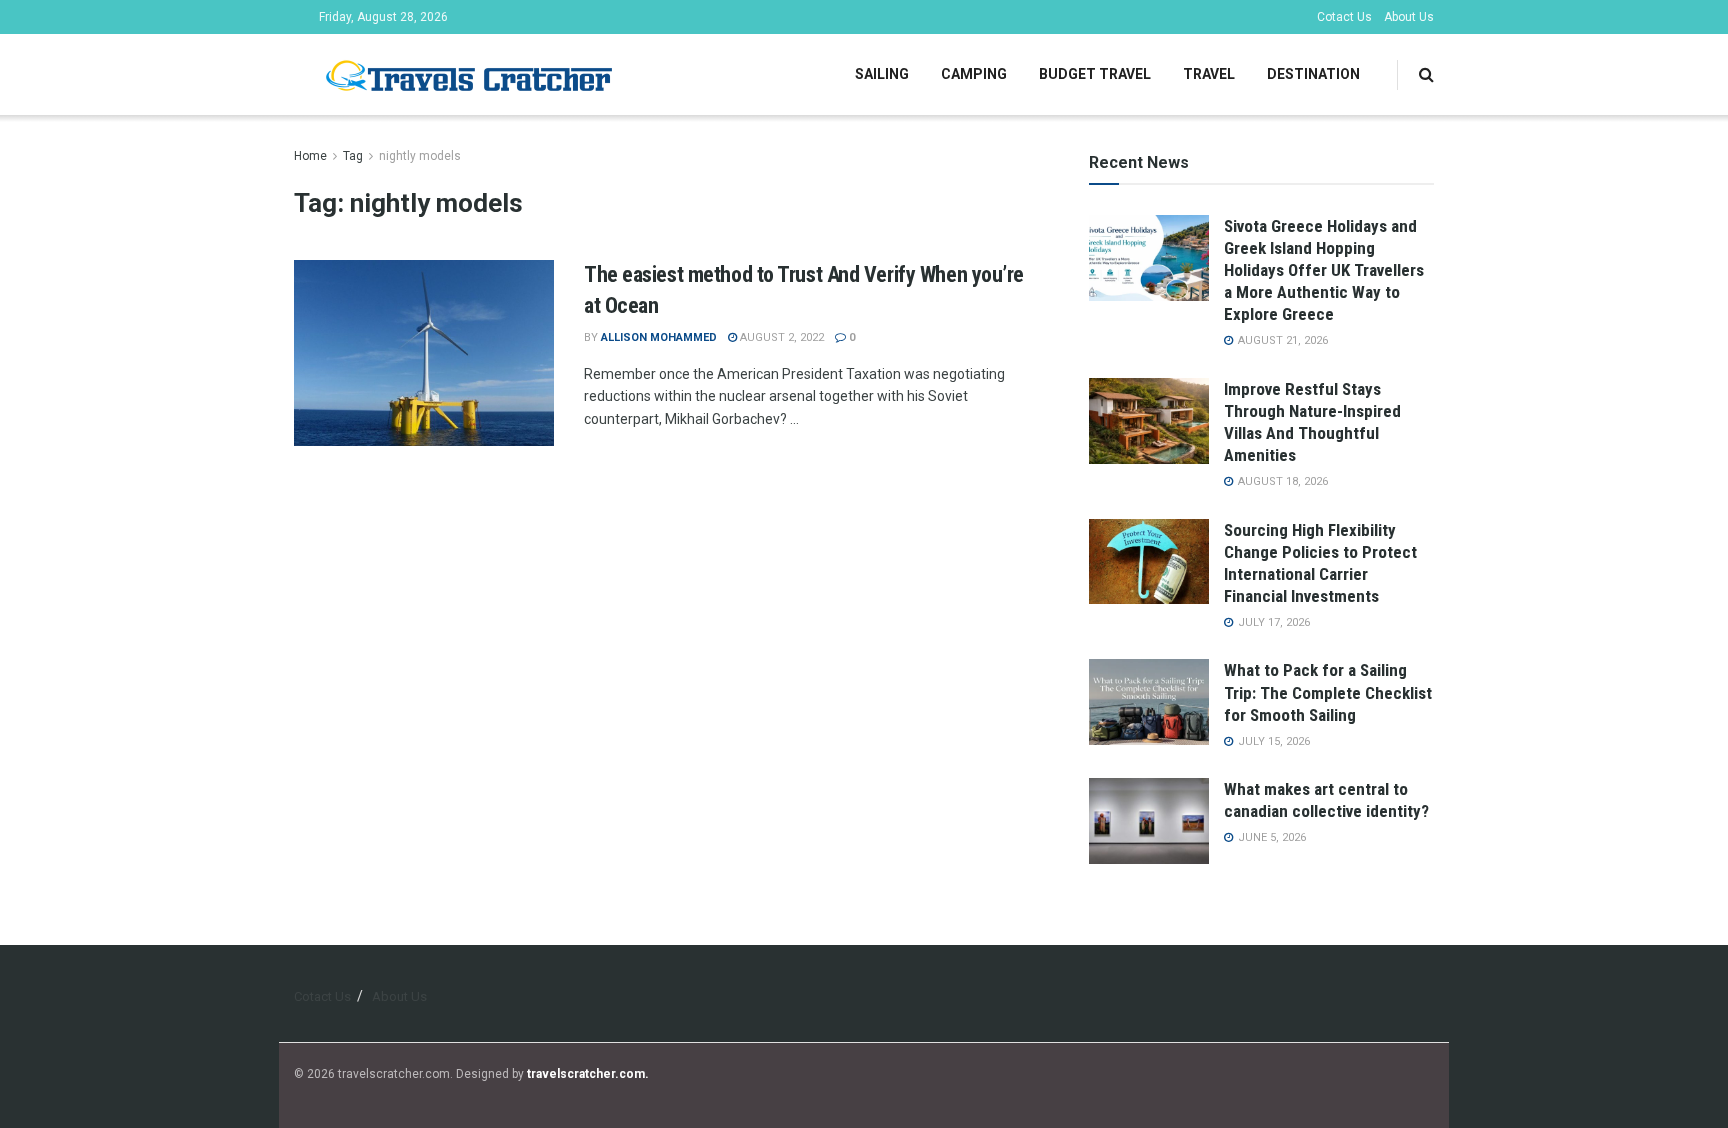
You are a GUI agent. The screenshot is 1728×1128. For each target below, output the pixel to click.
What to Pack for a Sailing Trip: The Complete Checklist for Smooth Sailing (1328, 692)
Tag (353, 156)
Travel (1209, 74)
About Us (1409, 17)
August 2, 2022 (780, 337)
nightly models (420, 156)
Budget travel (1095, 74)
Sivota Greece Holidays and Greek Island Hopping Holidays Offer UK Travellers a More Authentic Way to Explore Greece (1324, 270)
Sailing (882, 74)
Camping (974, 74)
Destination (1313, 74)
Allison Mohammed (659, 337)
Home (310, 156)
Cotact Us (1344, 17)
